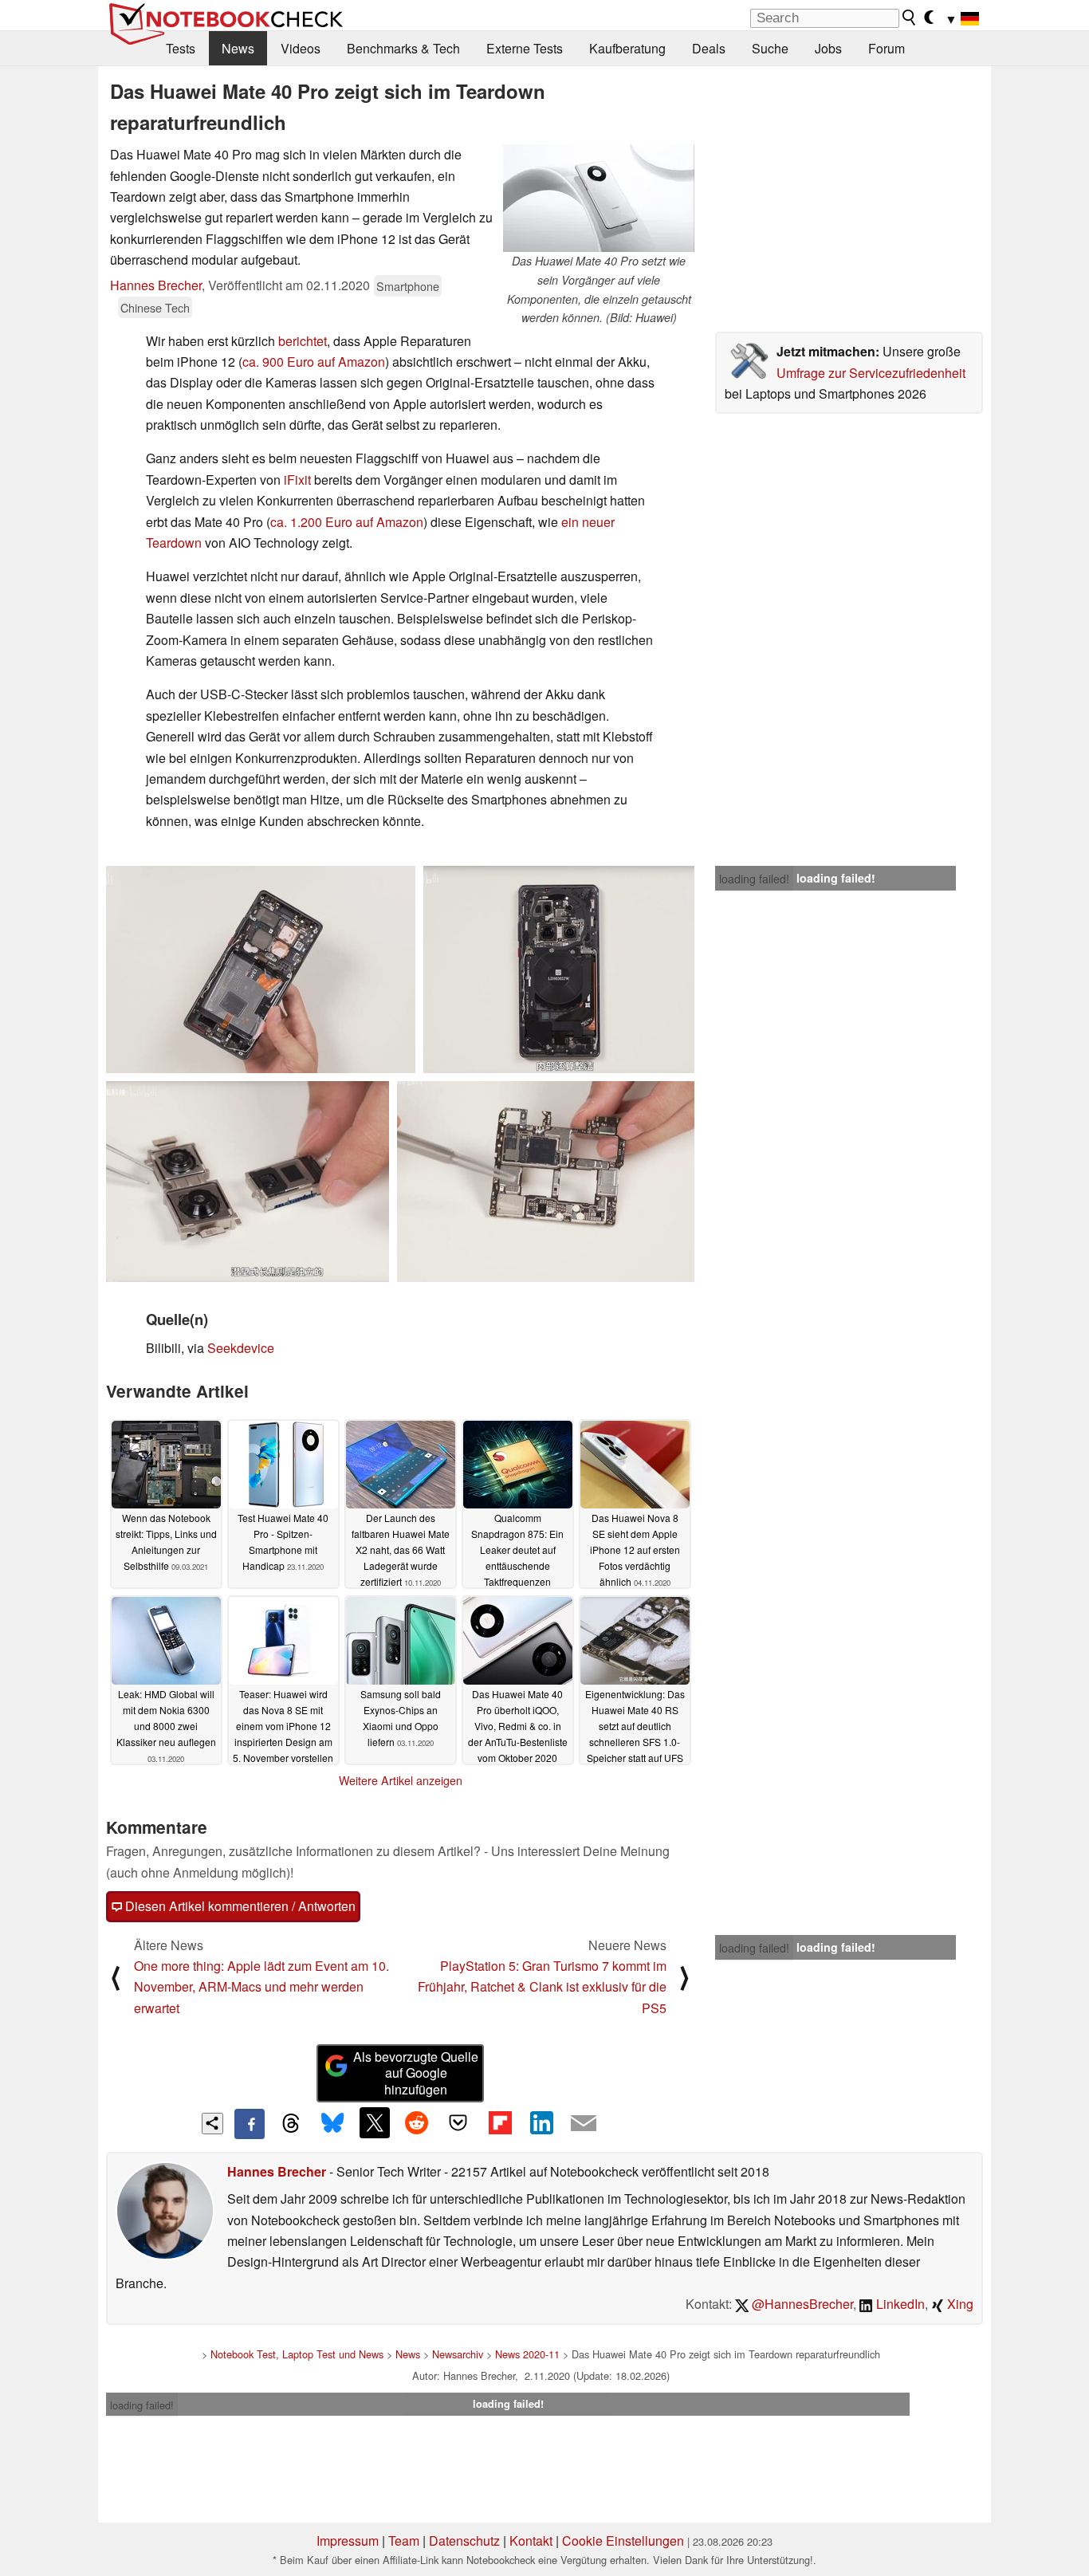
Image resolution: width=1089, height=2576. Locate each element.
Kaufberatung (627, 48)
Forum (887, 48)
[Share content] (212, 2124)
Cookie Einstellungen (623, 2541)
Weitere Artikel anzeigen (401, 1780)
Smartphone (408, 286)
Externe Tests (525, 48)
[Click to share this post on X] (375, 2122)
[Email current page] (584, 2124)
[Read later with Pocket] (458, 2122)
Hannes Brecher (156, 285)
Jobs (828, 48)
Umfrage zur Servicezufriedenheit (871, 373)
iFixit (297, 480)
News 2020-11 (527, 2354)
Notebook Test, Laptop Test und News (297, 2354)
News (238, 48)
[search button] (910, 18)
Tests (181, 48)
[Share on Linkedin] (541, 2122)
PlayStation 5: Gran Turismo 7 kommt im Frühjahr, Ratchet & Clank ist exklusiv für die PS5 (542, 1987)
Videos (301, 48)
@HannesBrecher (801, 2304)
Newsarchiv (458, 2354)
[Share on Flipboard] (500, 2122)
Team (404, 2541)
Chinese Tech (155, 307)
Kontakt (531, 2541)
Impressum (348, 2541)
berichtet (303, 341)
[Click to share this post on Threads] (291, 2124)
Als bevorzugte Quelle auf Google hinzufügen (416, 2073)
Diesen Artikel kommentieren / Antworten (239, 1906)
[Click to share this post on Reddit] (416, 2122)
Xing (959, 2304)
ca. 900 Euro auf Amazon (314, 362)
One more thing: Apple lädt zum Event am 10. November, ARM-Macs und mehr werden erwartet (261, 1987)
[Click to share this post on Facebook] (250, 2124)
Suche (770, 48)
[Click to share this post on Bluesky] (332, 2124)
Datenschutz (464, 2541)
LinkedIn (899, 2304)
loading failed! (754, 879)
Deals (709, 48)
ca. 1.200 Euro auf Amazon (347, 522)
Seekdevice (241, 1348)
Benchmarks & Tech (403, 48)
